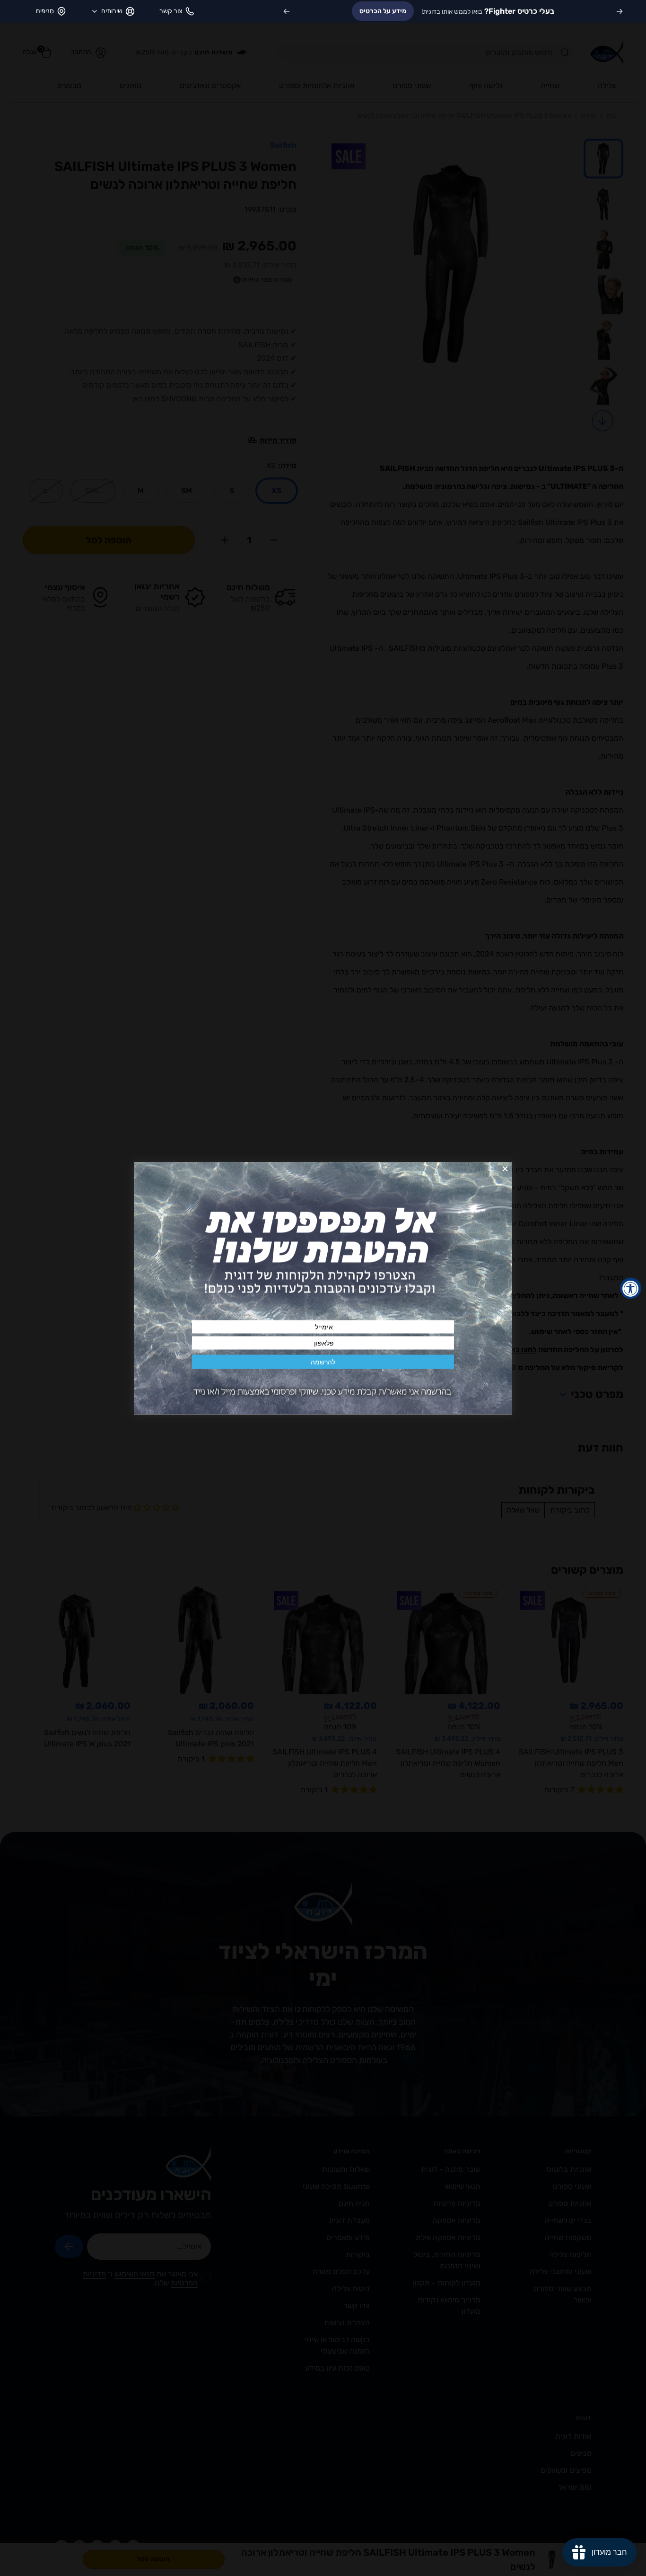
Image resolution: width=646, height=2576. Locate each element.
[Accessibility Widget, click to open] (631, 1288)
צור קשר (171, 11)
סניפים (45, 11)
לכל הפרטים (350, 11)
